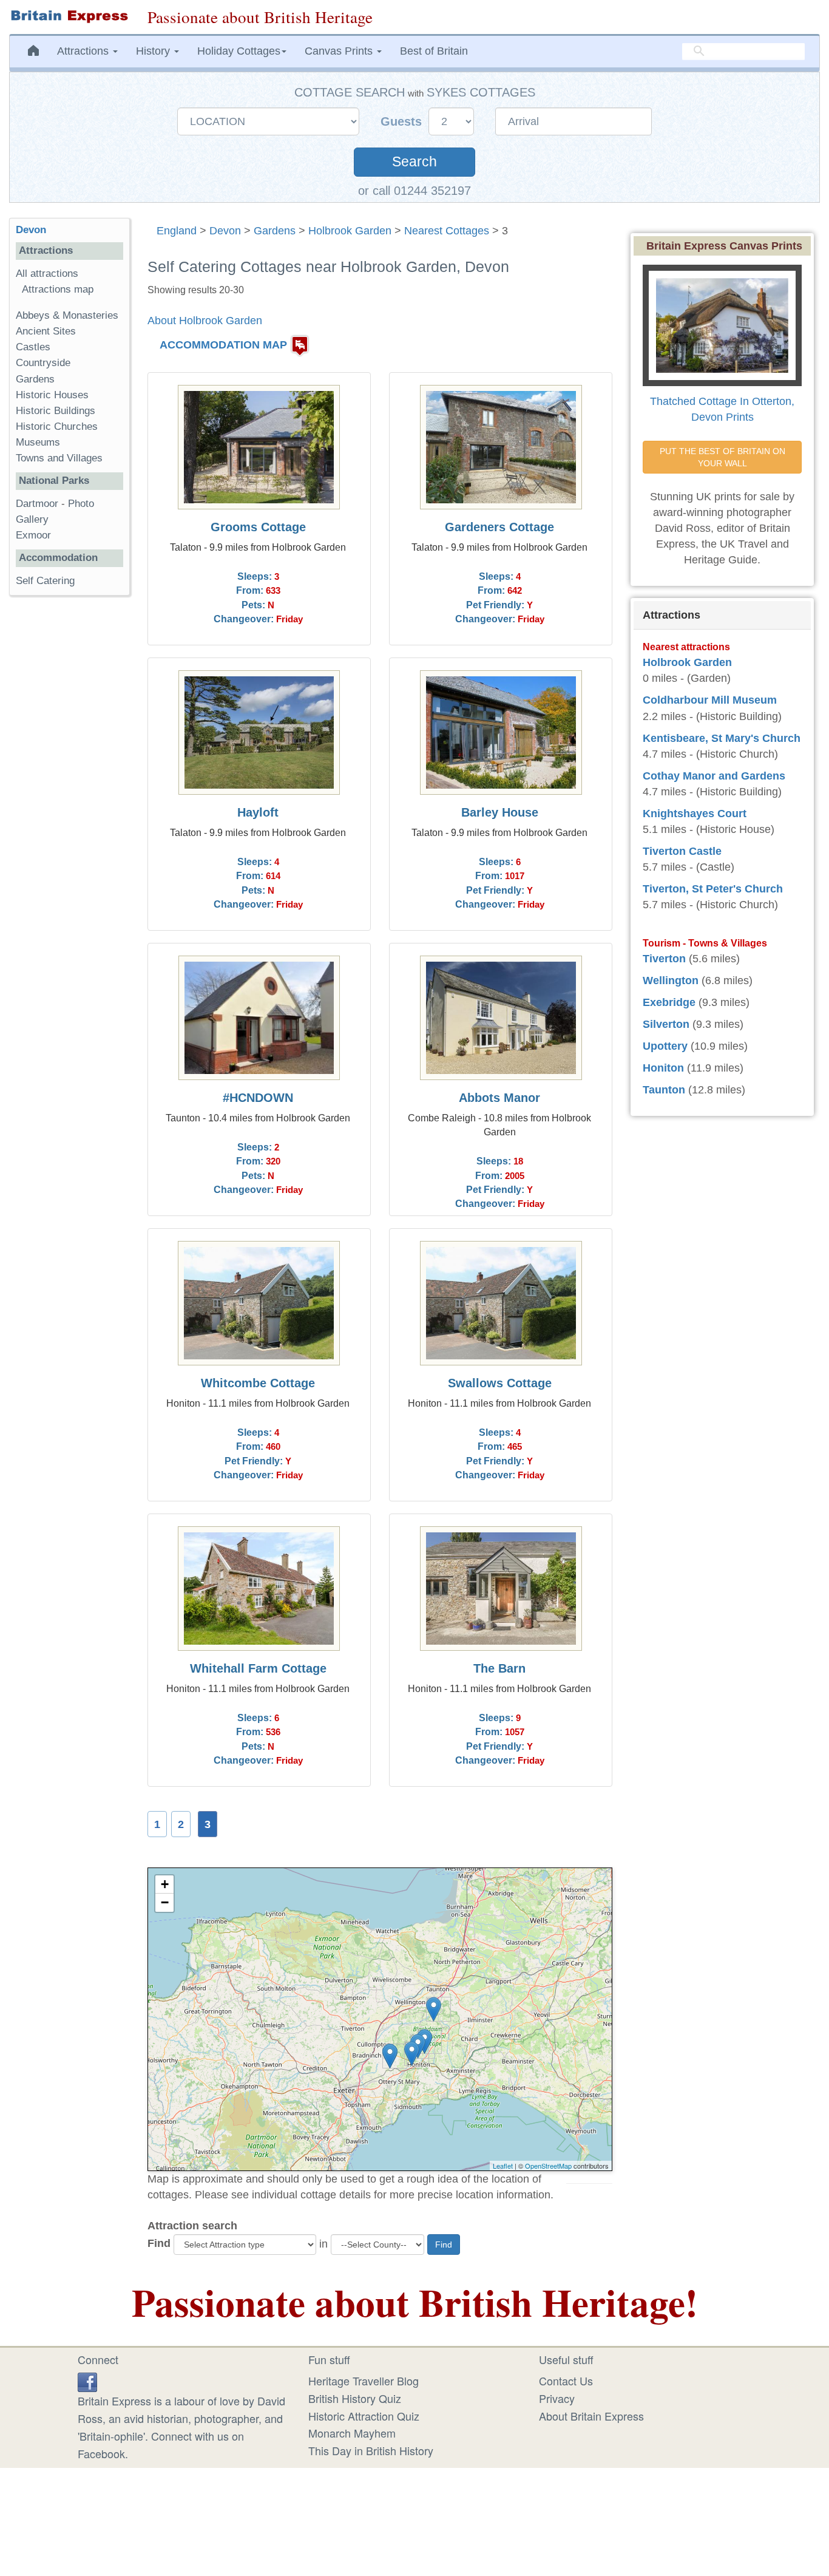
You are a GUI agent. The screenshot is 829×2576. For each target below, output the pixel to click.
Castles (33, 347)
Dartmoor (37, 504)
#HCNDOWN (258, 1098)
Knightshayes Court (695, 814)
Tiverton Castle (682, 851)
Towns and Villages (59, 458)
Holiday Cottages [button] (239, 51)
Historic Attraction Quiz (364, 2416)
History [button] (154, 51)
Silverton (666, 1024)
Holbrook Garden (350, 231)
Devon (225, 231)
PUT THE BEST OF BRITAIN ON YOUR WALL (724, 457)
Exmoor (33, 535)
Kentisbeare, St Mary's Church (722, 738)
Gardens (275, 231)
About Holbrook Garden (205, 321)
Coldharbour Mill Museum (710, 700)
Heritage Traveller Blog (364, 2381)
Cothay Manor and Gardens (714, 776)
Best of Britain (434, 51)
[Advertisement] (69, 792)
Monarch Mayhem (352, 2433)
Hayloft (258, 812)
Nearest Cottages (447, 231)
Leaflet (503, 2166)
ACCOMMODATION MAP (223, 345)
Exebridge (669, 1002)
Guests (403, 121)
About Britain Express (591, 2416)
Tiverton (664, 959)
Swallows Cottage (500, 1383)
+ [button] (165, 1884)
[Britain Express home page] (69, 16)
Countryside (43, 363)
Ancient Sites (46, 331)
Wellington (671, 980)
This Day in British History (371, 2450)
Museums (38, 442)
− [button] (165, 1902)
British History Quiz (355, 2398)
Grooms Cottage (258, 527)
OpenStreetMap (548, 2166)
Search (414, 162)
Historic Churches (57, 427)
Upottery (665, 1046)
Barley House (500, 812)
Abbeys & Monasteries (67, 315)
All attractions (47, 274)
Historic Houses (52, 395)
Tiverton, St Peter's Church (713, 889)
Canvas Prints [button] (340, 51)
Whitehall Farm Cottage (258, 1668)
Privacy (557, 2398)
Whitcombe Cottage (258, 1383)
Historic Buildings (56, 411)
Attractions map (58, 289)
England (177, 231)
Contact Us (566, 2381)
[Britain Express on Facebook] (87, 2381)
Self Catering (45, 581)
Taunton (664, 1090)
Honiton (663, 1068)
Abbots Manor (499, 1098)
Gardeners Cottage (499, 527)
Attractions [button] (84, 51)
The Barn (499, 1668)
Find (159, 2243)
